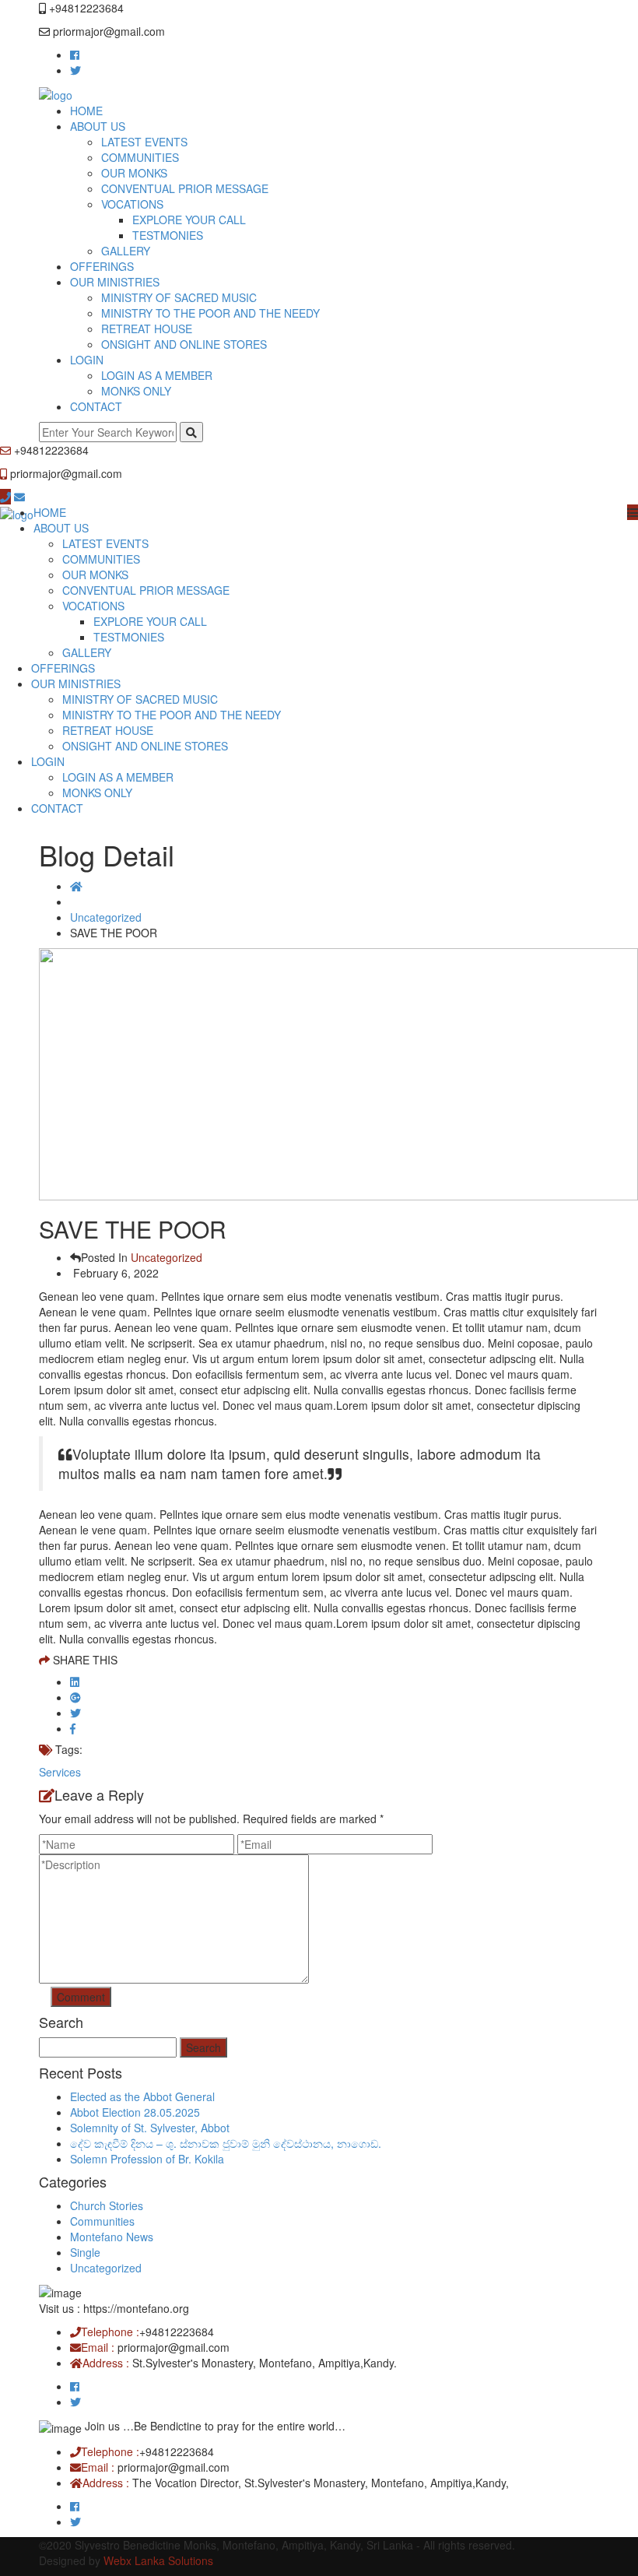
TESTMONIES (168, 235)
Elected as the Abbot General (142, 2096)
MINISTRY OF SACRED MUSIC (179, 297)
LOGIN (87, 360)
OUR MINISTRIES (115, 282)
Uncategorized (106, 917)
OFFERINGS (102, 266)
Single (85, 2252)
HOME (86, 111)
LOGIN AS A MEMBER (157, 375)
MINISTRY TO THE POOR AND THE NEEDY (210, 313)
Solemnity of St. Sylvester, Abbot (150, 2128)
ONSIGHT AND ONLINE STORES (184, 344)
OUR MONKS (134, 173)
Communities (102, 2221)
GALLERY (126, 251)
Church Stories (107, 2205)
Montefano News (112, 2237)
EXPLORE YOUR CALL (189, 220)
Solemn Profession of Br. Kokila (147, 2159)
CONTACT (96, 406)
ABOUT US (98, 126)
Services (60, 1772)
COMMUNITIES (140, 157)
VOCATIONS (132, 204)
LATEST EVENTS (144, 142)
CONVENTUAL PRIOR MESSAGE (185, 188)
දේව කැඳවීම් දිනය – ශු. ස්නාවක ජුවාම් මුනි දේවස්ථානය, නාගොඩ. (226, 2143)
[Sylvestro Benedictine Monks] (56, 93)
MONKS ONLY (136, 391)
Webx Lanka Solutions (158, 2560)
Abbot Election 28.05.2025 (135, 2112)
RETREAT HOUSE (147, 329)
